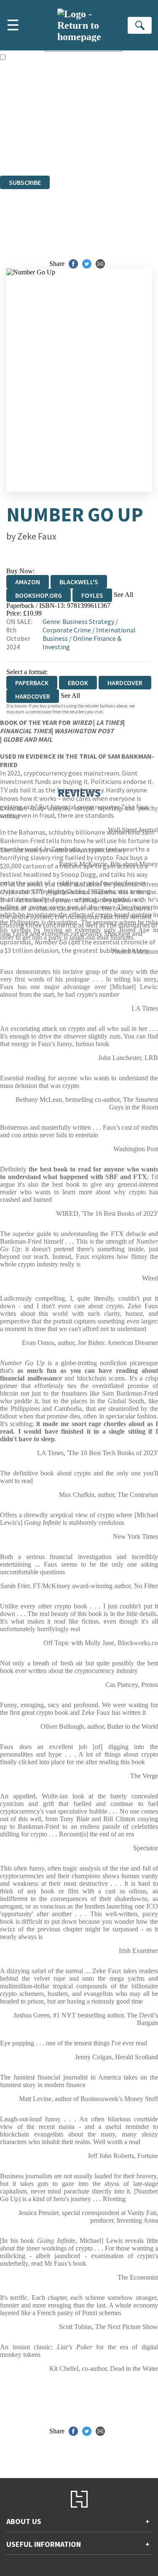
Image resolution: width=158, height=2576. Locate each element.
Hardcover (125, 683)
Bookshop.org (39, 595)
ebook (78, 683)
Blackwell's (79, 582)
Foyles (92, 595)
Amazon (28, 582)
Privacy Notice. (21, 149)
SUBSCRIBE (25, 182)
